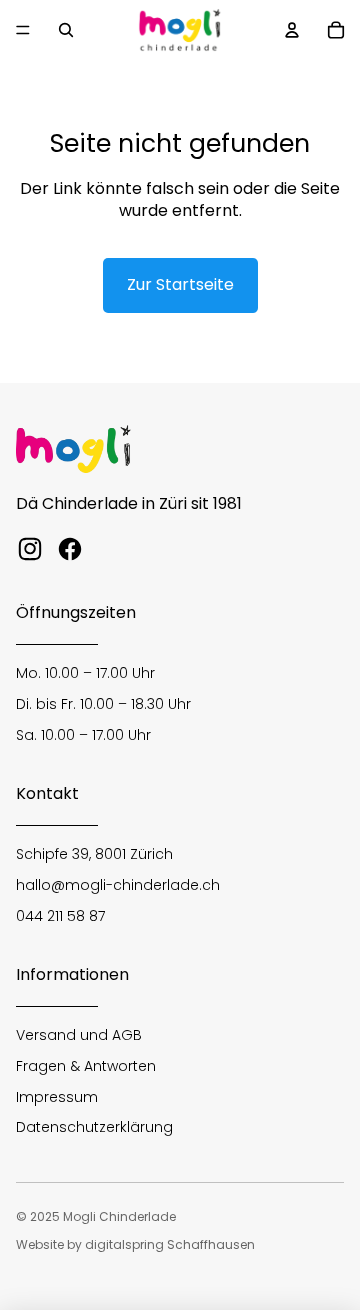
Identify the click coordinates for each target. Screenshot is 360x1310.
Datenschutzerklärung (94, 1127)
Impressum (57, 1097)
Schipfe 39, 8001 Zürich (94, 854)
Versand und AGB (79, 1035)
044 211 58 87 (60, 916)
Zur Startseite (180, 284)
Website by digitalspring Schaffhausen (135, 1244)
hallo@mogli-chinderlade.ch (118, 885)
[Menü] (23, 30)
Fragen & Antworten (86, 1066)
